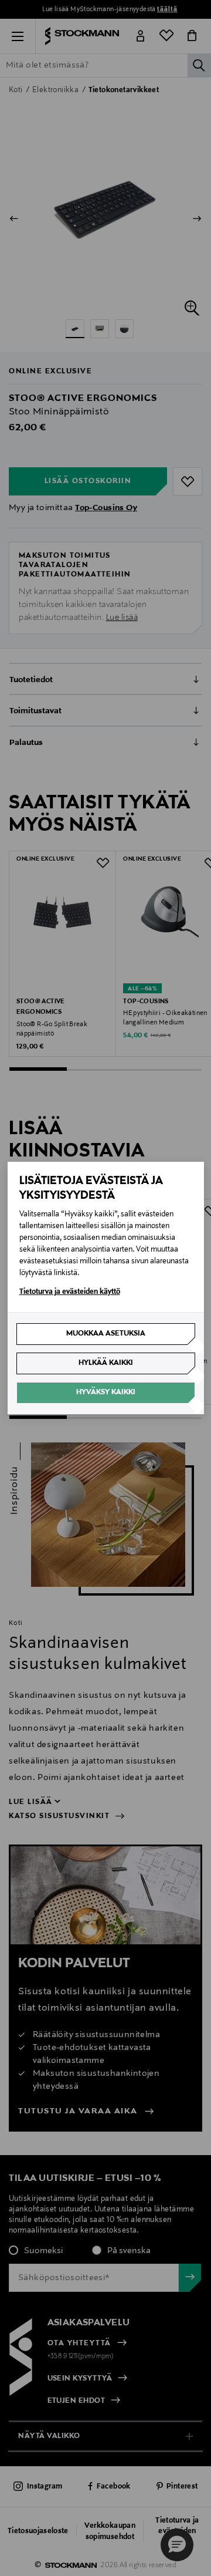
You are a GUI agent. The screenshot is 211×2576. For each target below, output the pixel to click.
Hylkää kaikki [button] (106, 1363)
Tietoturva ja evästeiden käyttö (70, 1292)
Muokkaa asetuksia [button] (106, 1334)
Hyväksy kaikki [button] (106, 1392)
